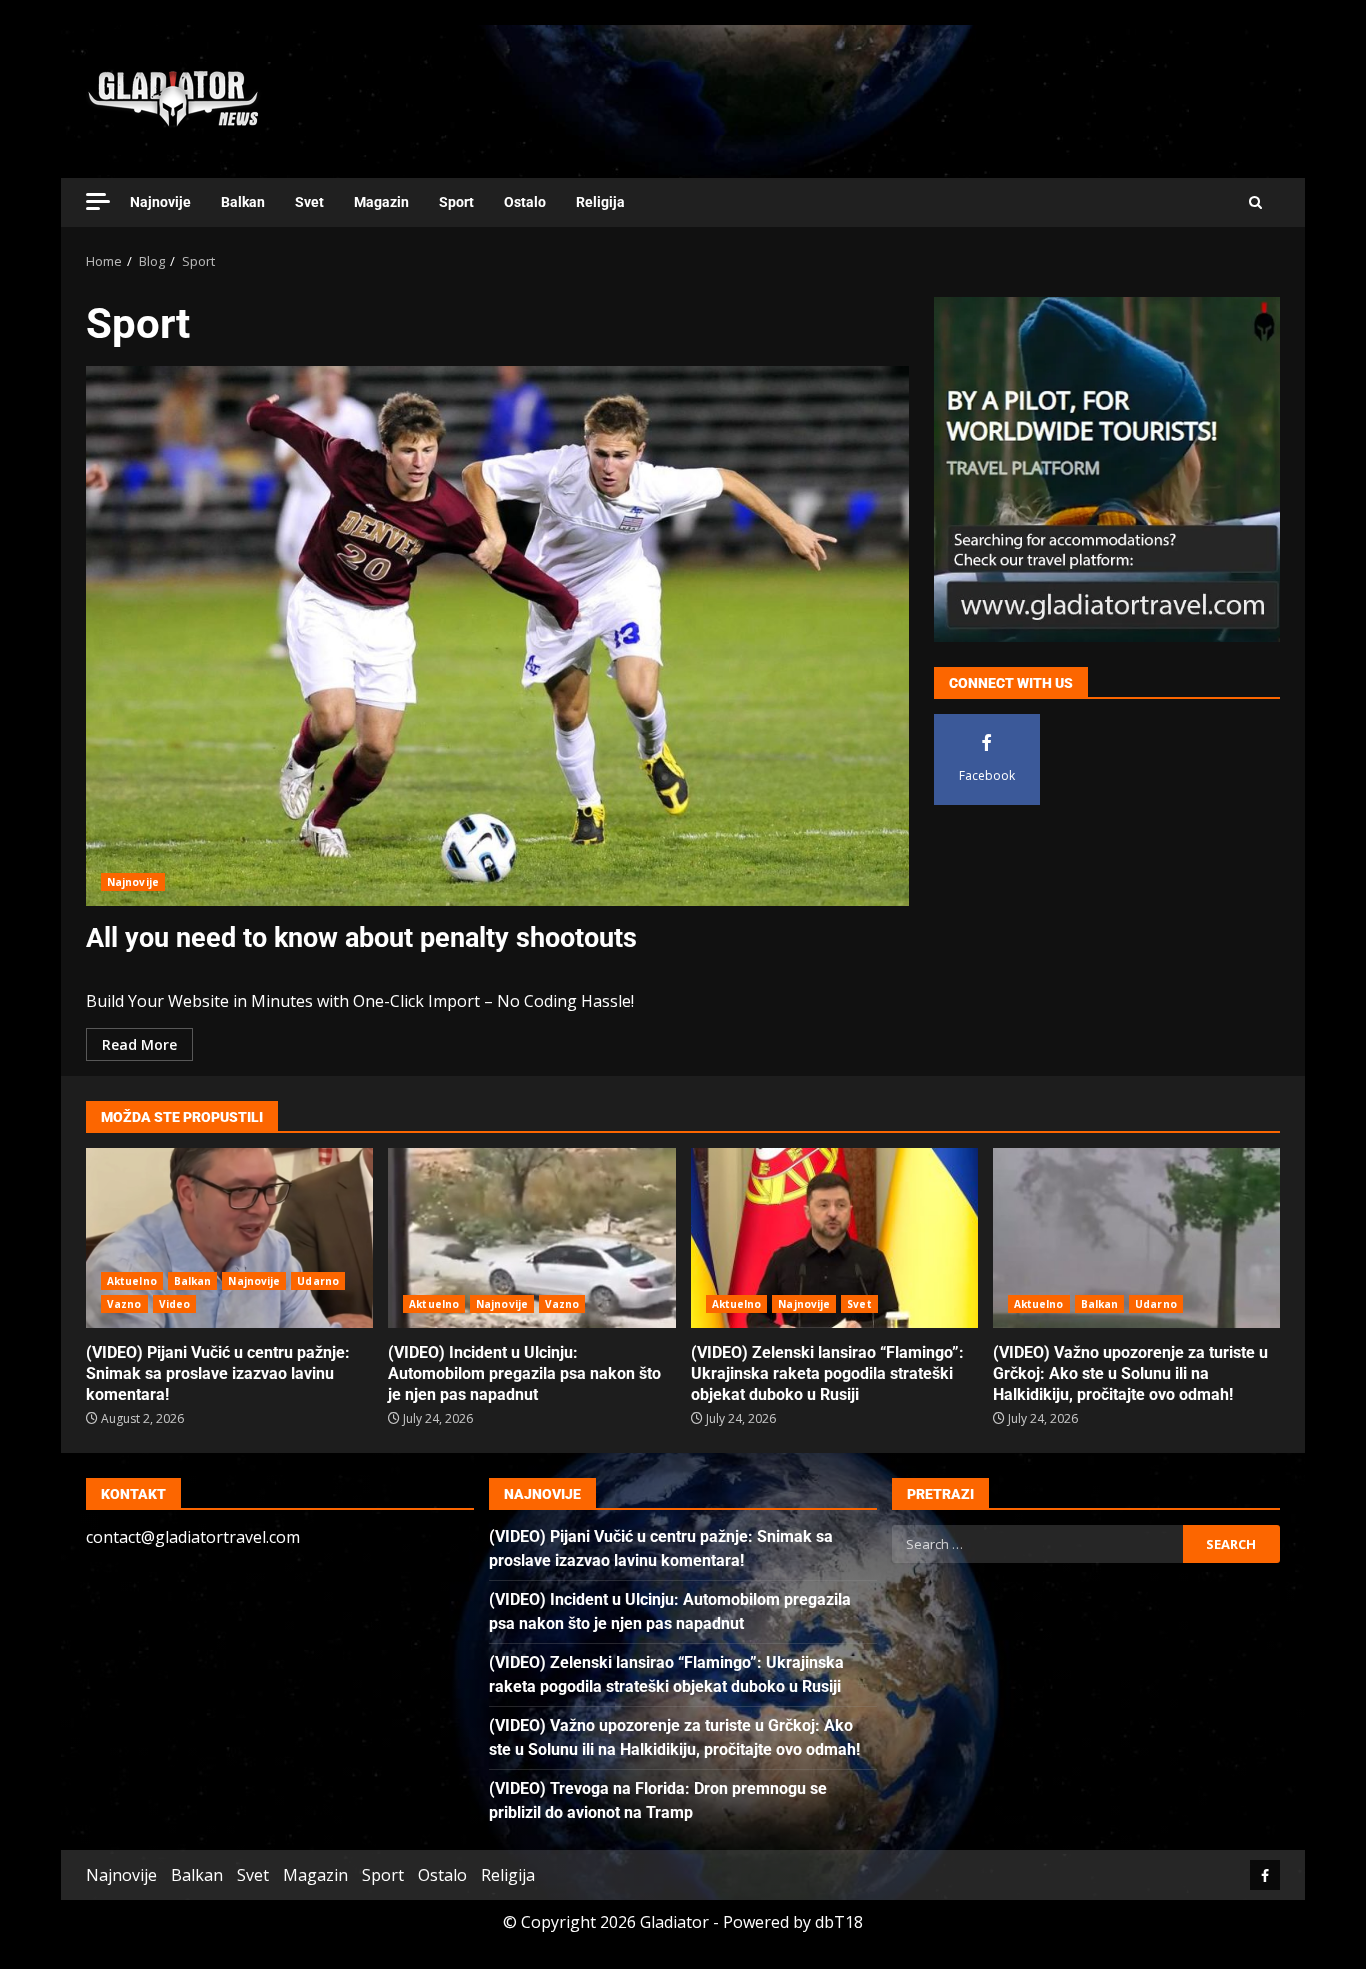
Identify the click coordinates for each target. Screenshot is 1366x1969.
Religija (600, 202)
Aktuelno (132, 1281)
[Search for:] (1037, 1544)
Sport (456, 202)
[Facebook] (1265, 1875)
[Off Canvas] (98, 201)
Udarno (318, 1281)
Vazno (124, 1304)
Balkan (243, 202)
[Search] (1255, 203)
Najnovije (160, 202)
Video (175, 1304)
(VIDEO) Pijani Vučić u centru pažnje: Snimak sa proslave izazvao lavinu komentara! (229, 1238)
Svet (309, 202)
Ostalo (525, 202)
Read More (139, 1044)
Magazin (381, 202)
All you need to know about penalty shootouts (497, 636)
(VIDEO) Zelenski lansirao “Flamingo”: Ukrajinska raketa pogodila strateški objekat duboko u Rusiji (834, 1238)
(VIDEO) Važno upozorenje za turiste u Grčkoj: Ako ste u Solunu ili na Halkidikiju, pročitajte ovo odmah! (1136, 1238)
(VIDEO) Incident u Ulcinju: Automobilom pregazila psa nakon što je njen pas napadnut (531, 1238)
